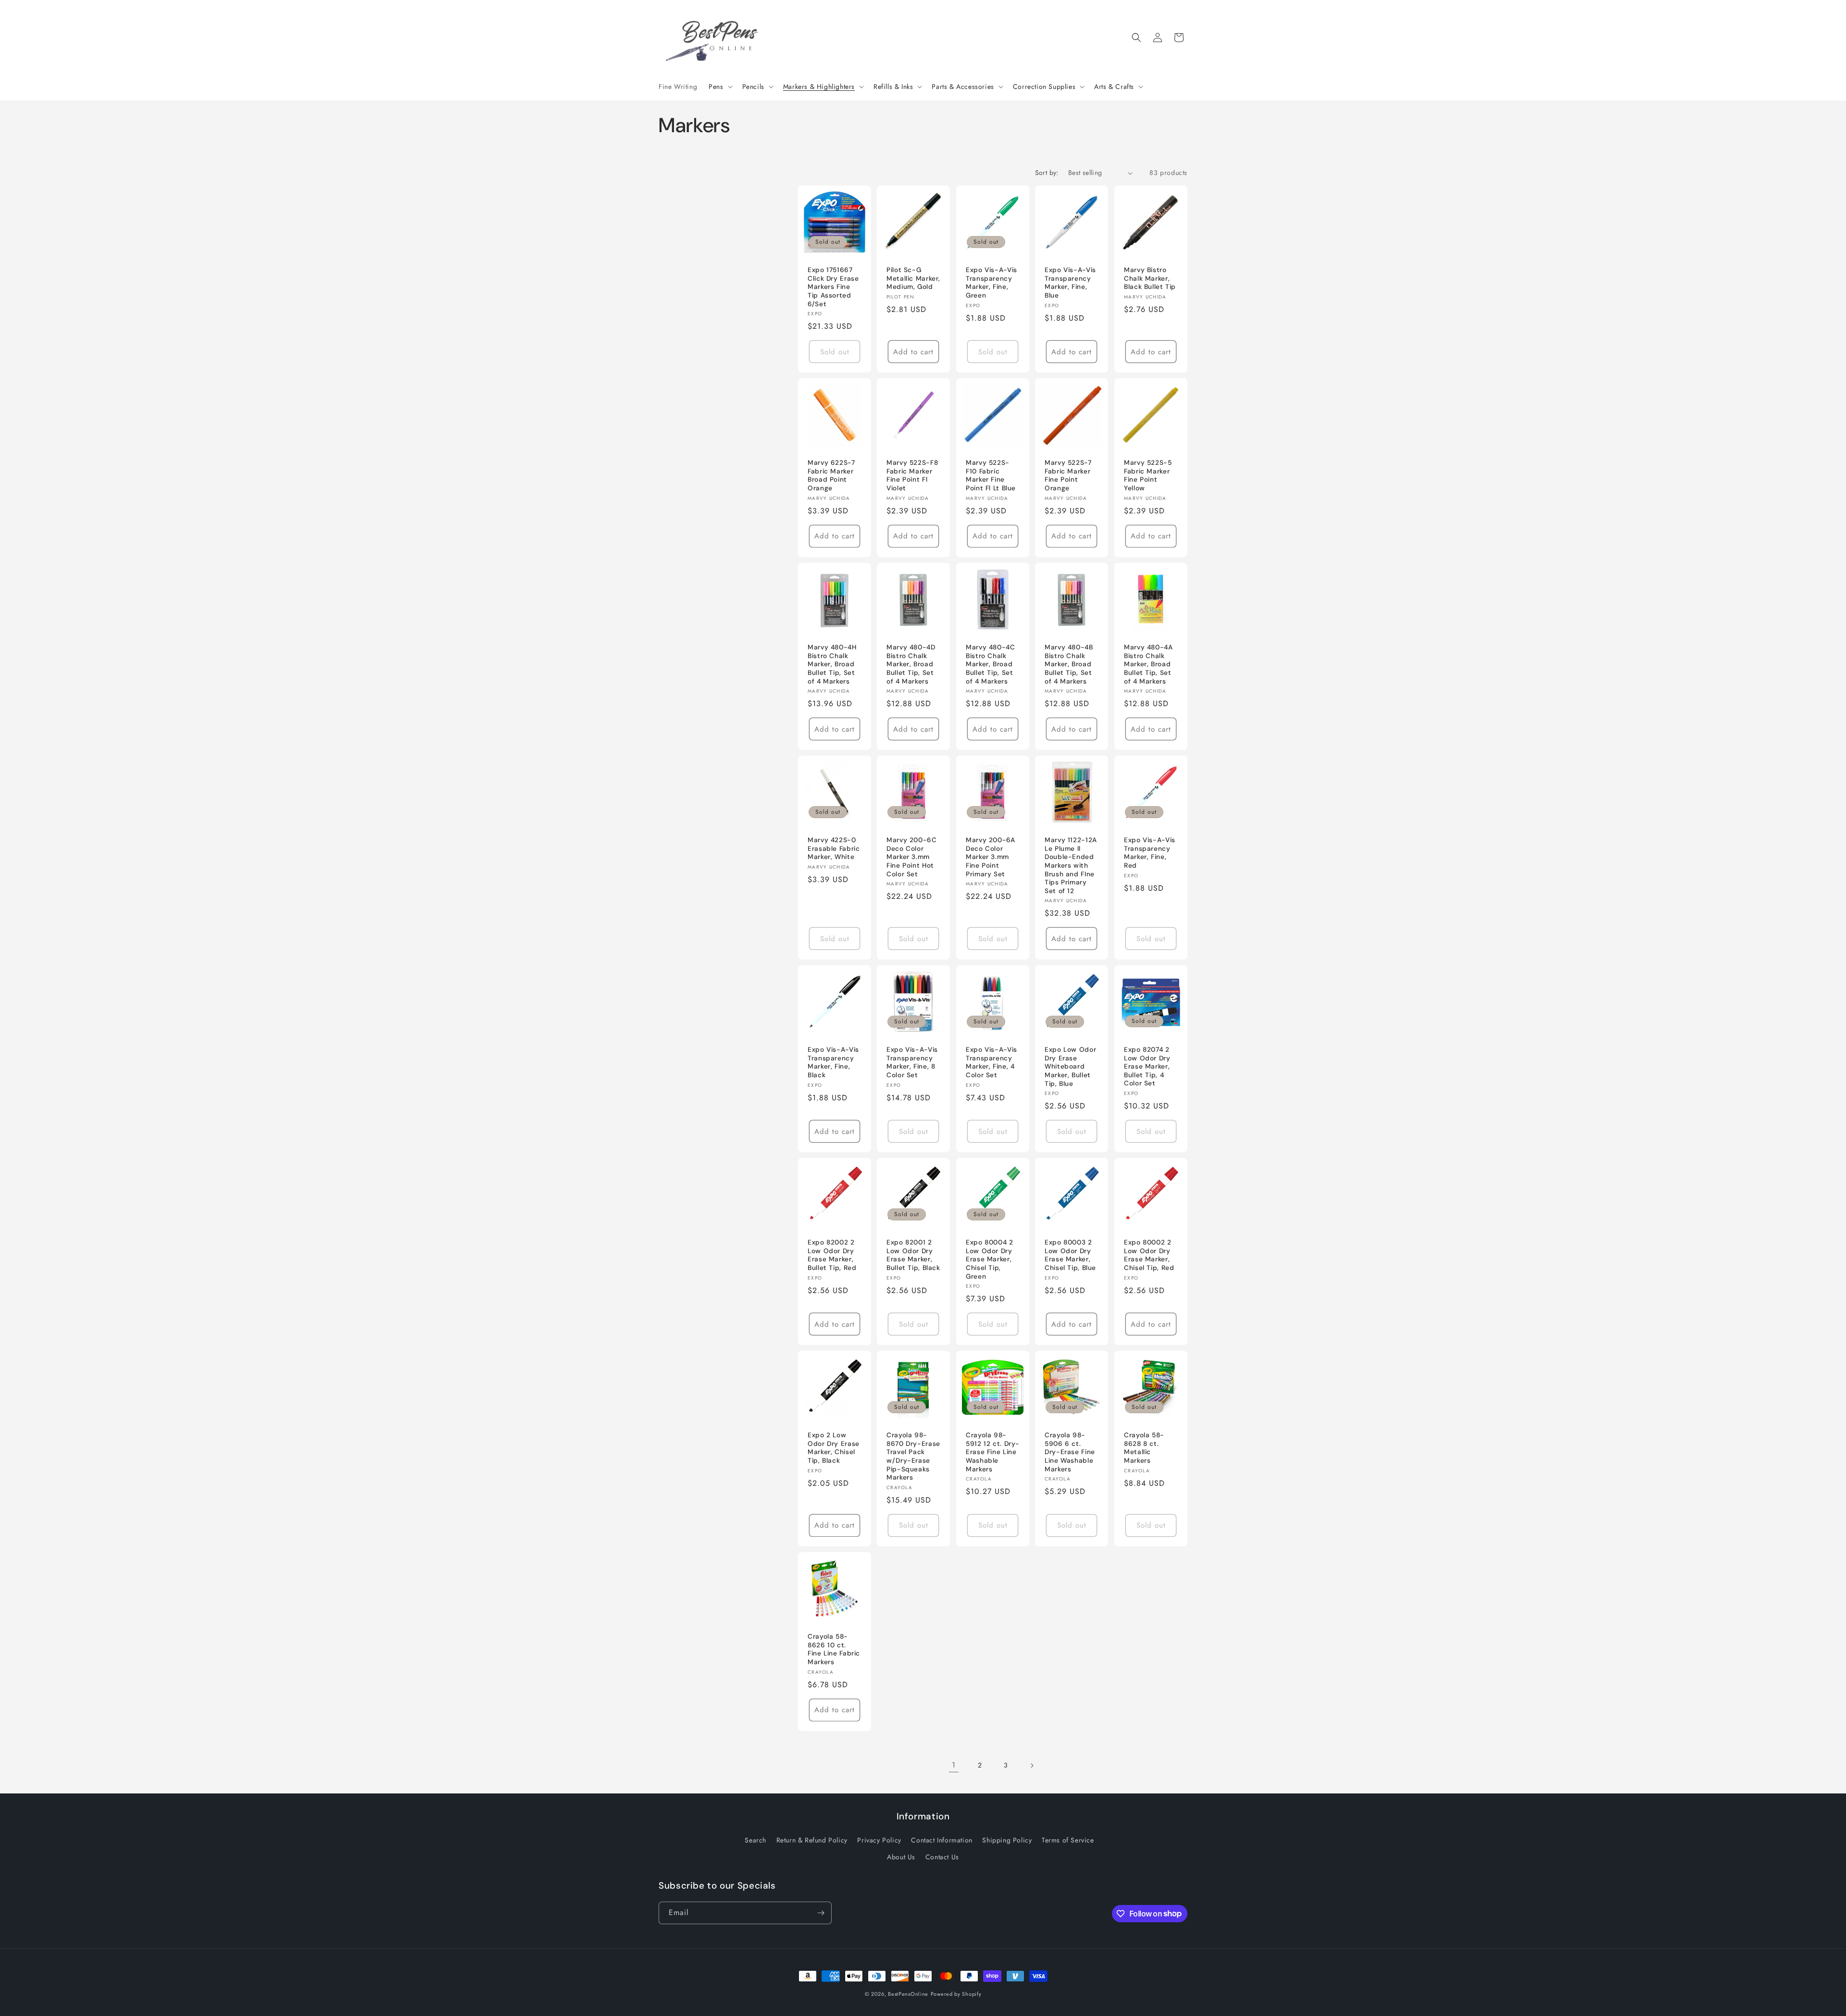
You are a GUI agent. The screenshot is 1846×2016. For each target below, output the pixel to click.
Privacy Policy (879, 1840)
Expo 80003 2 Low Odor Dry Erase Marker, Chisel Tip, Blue (1070, 1256)
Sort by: (1047, 173)
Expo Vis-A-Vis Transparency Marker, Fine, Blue (1070, 283)
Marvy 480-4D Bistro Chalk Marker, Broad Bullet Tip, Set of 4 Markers (911, 664)
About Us (901, 1857)
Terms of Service (1068, 1840)
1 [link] (954, 1765)
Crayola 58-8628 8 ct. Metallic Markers (1144, 1448)
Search (755, 1840)
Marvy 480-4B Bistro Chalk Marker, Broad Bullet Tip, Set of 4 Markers (1069, 664)
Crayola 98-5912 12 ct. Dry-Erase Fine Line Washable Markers (993, 1452)
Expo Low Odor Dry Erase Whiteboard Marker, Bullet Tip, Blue (1070, 1067)
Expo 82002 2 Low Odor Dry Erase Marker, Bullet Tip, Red (832, 1256)
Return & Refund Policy (812, 1840)
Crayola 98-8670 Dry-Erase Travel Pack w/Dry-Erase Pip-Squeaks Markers (913, 1457)
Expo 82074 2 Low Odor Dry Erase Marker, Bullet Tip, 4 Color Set (1147, 1067)
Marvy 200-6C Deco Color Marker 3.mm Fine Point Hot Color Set (912, 857)
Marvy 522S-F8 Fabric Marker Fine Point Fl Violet (912, 476)
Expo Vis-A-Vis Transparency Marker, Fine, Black (833, 1063)
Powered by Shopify (956, 1994)
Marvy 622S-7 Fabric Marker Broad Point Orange (831, 476)
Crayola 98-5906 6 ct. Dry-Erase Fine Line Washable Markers (1070, 1452)
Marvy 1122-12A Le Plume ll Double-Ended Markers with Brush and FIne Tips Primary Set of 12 (1071, 865)
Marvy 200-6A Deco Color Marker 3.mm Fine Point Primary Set (991, 857)
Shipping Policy (1007, 1840)
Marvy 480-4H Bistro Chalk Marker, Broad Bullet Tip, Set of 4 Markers (832, 664)
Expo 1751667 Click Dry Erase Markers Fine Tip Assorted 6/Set (833, 287)
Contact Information (942, 1840)
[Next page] (1032, 1766)
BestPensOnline (908, 1994)
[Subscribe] (821, 1913)
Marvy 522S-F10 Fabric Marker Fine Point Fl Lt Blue (991, 476)
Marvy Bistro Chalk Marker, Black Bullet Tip (1150, 279)
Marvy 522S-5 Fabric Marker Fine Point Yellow (1148, 476)
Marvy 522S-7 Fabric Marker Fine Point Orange (1068, 476)
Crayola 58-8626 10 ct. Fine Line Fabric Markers (834, 1649)
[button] (719, 87)
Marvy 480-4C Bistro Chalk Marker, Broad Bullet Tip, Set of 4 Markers (991, 664)
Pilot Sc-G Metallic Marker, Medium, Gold (913, 279)
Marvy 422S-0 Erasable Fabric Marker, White (834, 848)
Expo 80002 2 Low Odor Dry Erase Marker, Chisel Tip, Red (1149, 1256)
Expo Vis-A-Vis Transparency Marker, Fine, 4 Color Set (992, 1063)
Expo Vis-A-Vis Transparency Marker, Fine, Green (992, 283)
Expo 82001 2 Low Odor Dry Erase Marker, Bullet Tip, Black (913, 1256)
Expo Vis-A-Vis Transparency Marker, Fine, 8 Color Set (912, 1063)
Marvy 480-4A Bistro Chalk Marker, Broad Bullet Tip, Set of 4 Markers (1148, 664)
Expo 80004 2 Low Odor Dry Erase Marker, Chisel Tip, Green (990, 1260)
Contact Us (942, 1857)
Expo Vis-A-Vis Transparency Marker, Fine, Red (1150, 853)
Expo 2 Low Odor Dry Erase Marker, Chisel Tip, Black (834, 1448)
